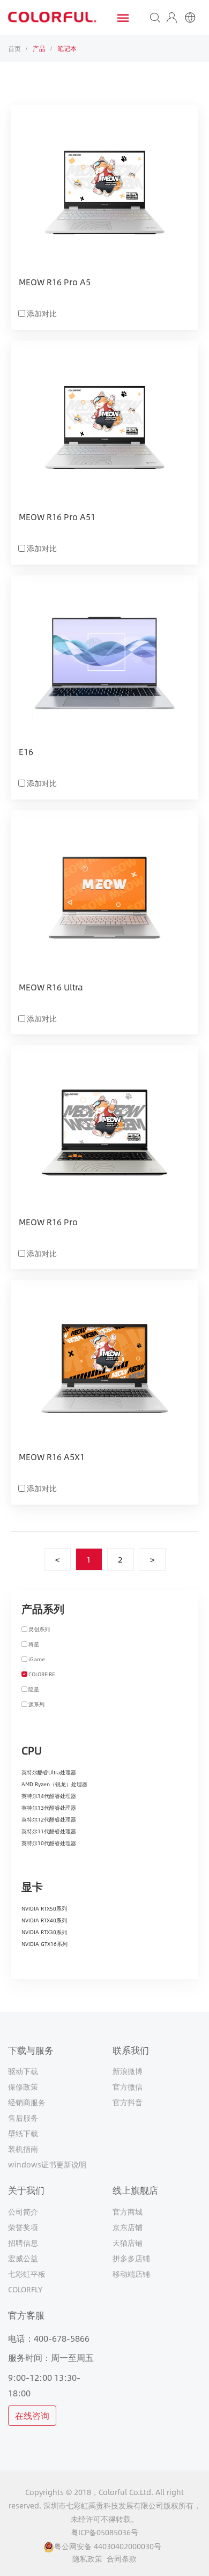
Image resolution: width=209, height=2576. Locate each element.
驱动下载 (23, 2071)
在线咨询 (32, 2415)
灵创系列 (39, 1629)
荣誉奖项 (23, 2227)
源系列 (36, 1704)
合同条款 (122, 2559)
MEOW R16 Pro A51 (57, 517)
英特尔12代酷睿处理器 (49, 1819)
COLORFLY (25, 2289)
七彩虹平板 (27, 2274)
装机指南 (23, 2149)
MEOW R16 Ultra (51, 988)
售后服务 (23, 2118)
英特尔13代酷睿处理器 (49, 1808)
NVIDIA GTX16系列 (44, 1944)
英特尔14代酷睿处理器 (49, 1796)
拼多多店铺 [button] (131, 2258)
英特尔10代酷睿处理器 (49, 1843)
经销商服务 (27, 2102)
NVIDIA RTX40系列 (44, 1920)
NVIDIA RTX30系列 (44, 1932)
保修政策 (23, 2086)
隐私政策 (87, 2559)
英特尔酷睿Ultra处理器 (49, 1772)
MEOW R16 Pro (48, 1223)
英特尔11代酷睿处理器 (49, 1831)
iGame (37, 1659)
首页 (14, 48)
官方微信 (128, 2086)
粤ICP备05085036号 (104, 2532)
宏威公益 (23, 2258)
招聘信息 (23, 2242)
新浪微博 (128, 2071)
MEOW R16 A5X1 (52, 1457)
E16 (26, 752)
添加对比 (42, 313)
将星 (34, 1644)
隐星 (34, 1689)
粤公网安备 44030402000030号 (108, 2546)
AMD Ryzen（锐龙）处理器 (54, 1784)
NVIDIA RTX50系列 (44, 1908)
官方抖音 (128, 2102)
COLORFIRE (42, 1674)
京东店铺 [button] (128, 2227)
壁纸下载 (23, 2133)
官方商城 (128, 2211)
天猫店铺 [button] (128, 2242)
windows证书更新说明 (47, 2164)
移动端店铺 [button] (131, 2274)
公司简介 (23, 2211)
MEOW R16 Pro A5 (55, 283)
